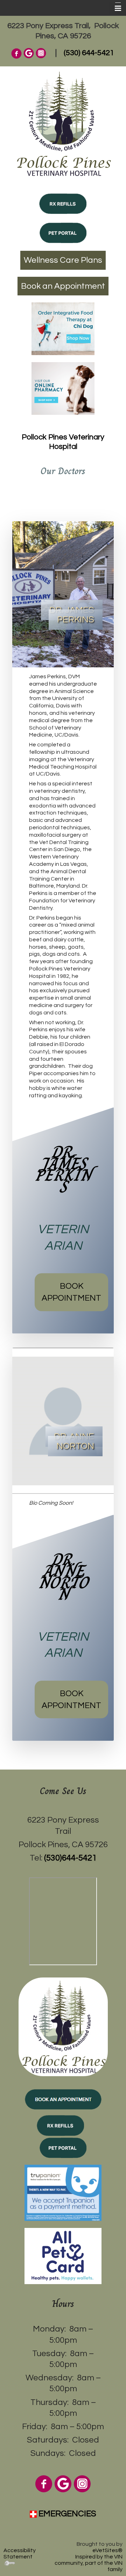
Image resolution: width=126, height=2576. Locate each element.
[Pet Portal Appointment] (63, 2100)
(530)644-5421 (70, 1858)
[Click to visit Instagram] (82, 2483)
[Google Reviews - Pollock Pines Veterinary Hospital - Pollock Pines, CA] (29, 53)
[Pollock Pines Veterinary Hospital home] (63, 123)
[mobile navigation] (115, 8)
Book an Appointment (63, 286)
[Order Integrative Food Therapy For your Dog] (63, 328)
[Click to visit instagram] (41, 53)
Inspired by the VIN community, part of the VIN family (89, 2563)
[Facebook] (16, 53)
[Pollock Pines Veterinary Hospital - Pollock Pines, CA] (63, 2026)
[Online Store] (63, 388)
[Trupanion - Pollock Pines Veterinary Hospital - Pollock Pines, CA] (63, 2193)
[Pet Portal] (63, 233)
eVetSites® (107, 2550)
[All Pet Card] (63, 2255)
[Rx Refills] (63, 203)
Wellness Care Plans (63, 260)
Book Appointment (71, 1292)
